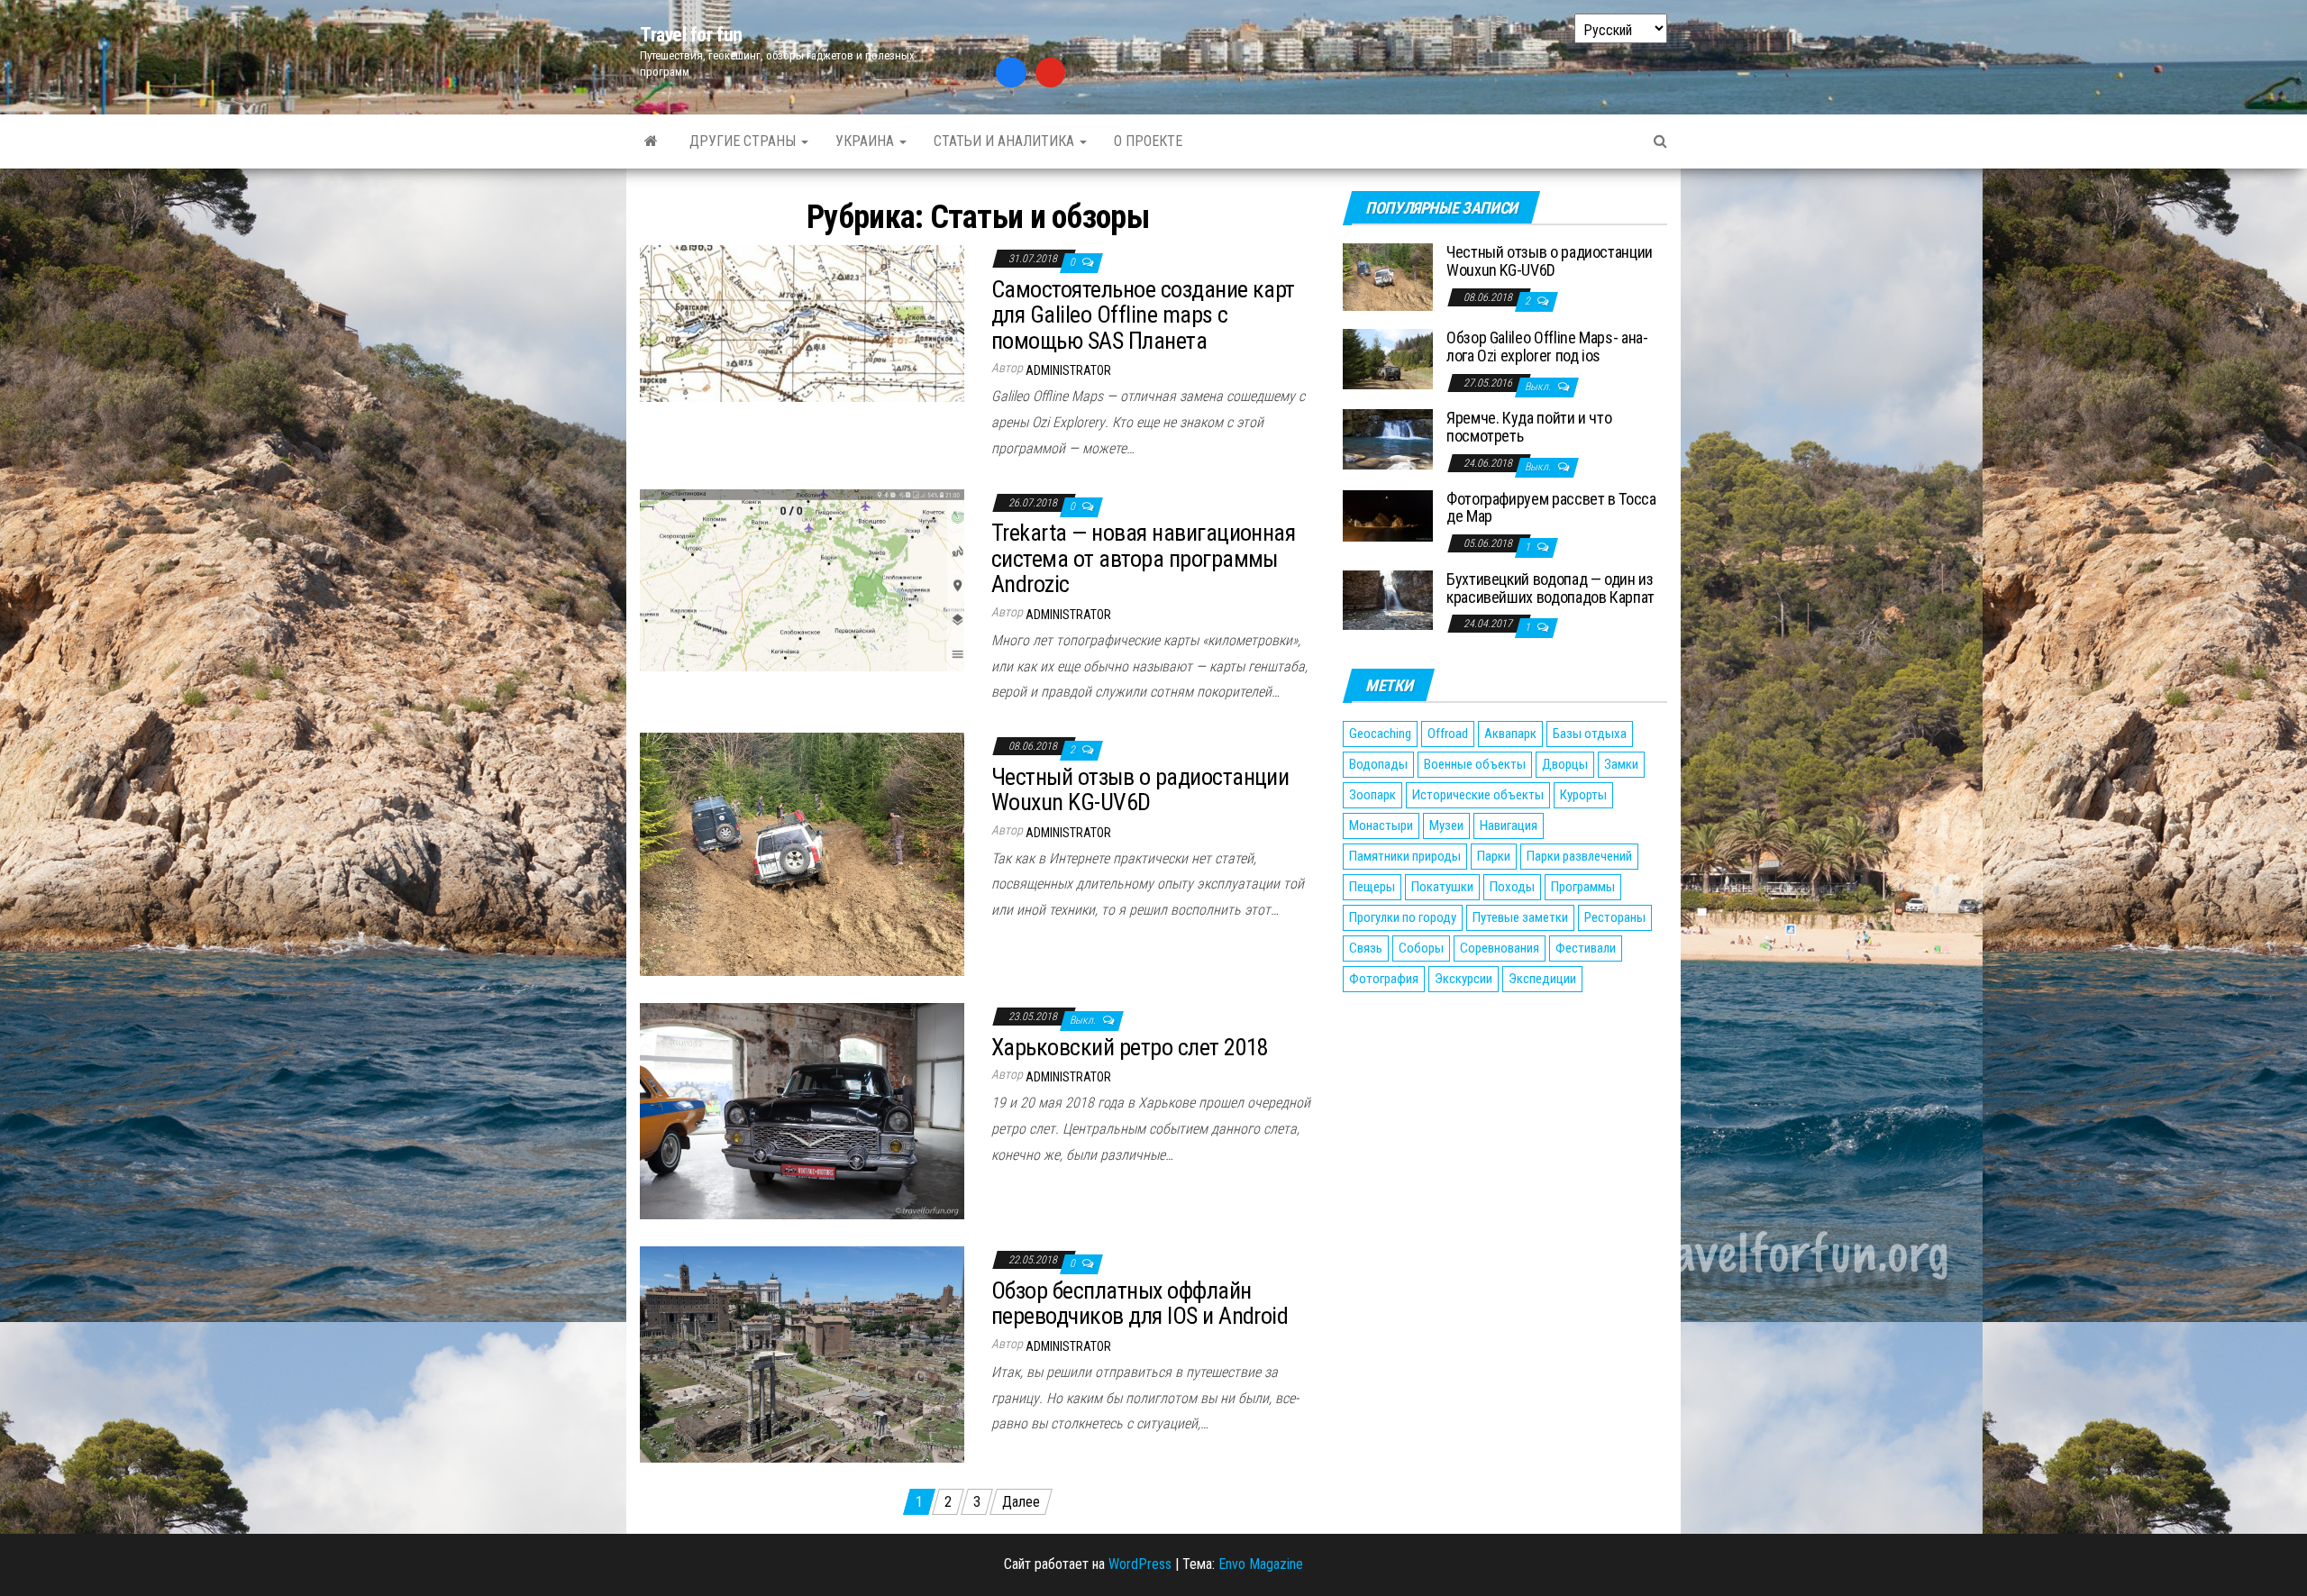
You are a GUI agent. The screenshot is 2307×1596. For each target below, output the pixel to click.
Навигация (1509, 825)
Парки (1494, 856)
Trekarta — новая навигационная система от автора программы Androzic (1143, 558)
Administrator (1068, 370)
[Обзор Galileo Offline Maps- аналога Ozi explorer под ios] (1388, 358)
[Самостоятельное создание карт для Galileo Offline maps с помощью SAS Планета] (802, 322)
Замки (1621, 764)
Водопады (1378, 764)
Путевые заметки (1520, 917)
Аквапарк (1510, 734)
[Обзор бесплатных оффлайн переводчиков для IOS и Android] (802, 1353)
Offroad (1448, 734)
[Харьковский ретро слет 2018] (802, 1110)
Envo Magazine (1261, 1564)
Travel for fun (691, 35)
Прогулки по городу (1403, 917)
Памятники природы (1405, 856)
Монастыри (1381, 825)
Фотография (1384, 979)
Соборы (1421, 948)
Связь (1366, 948)
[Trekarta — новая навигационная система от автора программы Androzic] (802, 579)
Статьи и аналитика (1006, 141)
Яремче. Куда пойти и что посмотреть (1529, 427)
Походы (1512, 887)
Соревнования (1500, 948)
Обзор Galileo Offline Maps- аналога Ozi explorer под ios (1547, 347)
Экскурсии (1464, 979)
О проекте (1148, 141)
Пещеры (1372, 887)
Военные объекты (1475, 764)
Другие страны (744, 141)
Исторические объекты (1478, 795)
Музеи (1446, 825)
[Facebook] (1011, 73)
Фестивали (1586, 948)
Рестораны (1615, 917)
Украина (866, 141)
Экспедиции (1542, 979)
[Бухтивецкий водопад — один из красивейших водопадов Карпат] (1388, 599)
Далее (1021, 1502)
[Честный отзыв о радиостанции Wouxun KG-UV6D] (802, 853)
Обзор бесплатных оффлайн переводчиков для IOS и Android (1140, 1304)
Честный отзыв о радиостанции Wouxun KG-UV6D (1140, 790)
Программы (1583, 887)
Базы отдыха (1590, 734)
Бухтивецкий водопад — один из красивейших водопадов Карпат (1550, 588)
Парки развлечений (1579, 856)
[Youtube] (1051, 73)
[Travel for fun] (651, 141)
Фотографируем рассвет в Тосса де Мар (1551, 508)
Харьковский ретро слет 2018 (1130, 1047)
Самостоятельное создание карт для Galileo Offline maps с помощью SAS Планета (1143, 315)
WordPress (1140, 1564)
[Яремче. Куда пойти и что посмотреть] (1388, 438)
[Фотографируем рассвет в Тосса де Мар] (1388, 515)
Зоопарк (1372, 795)
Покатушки (1442, 887)
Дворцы (1565, 764)
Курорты (1583, 795)
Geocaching (1380, 734)
